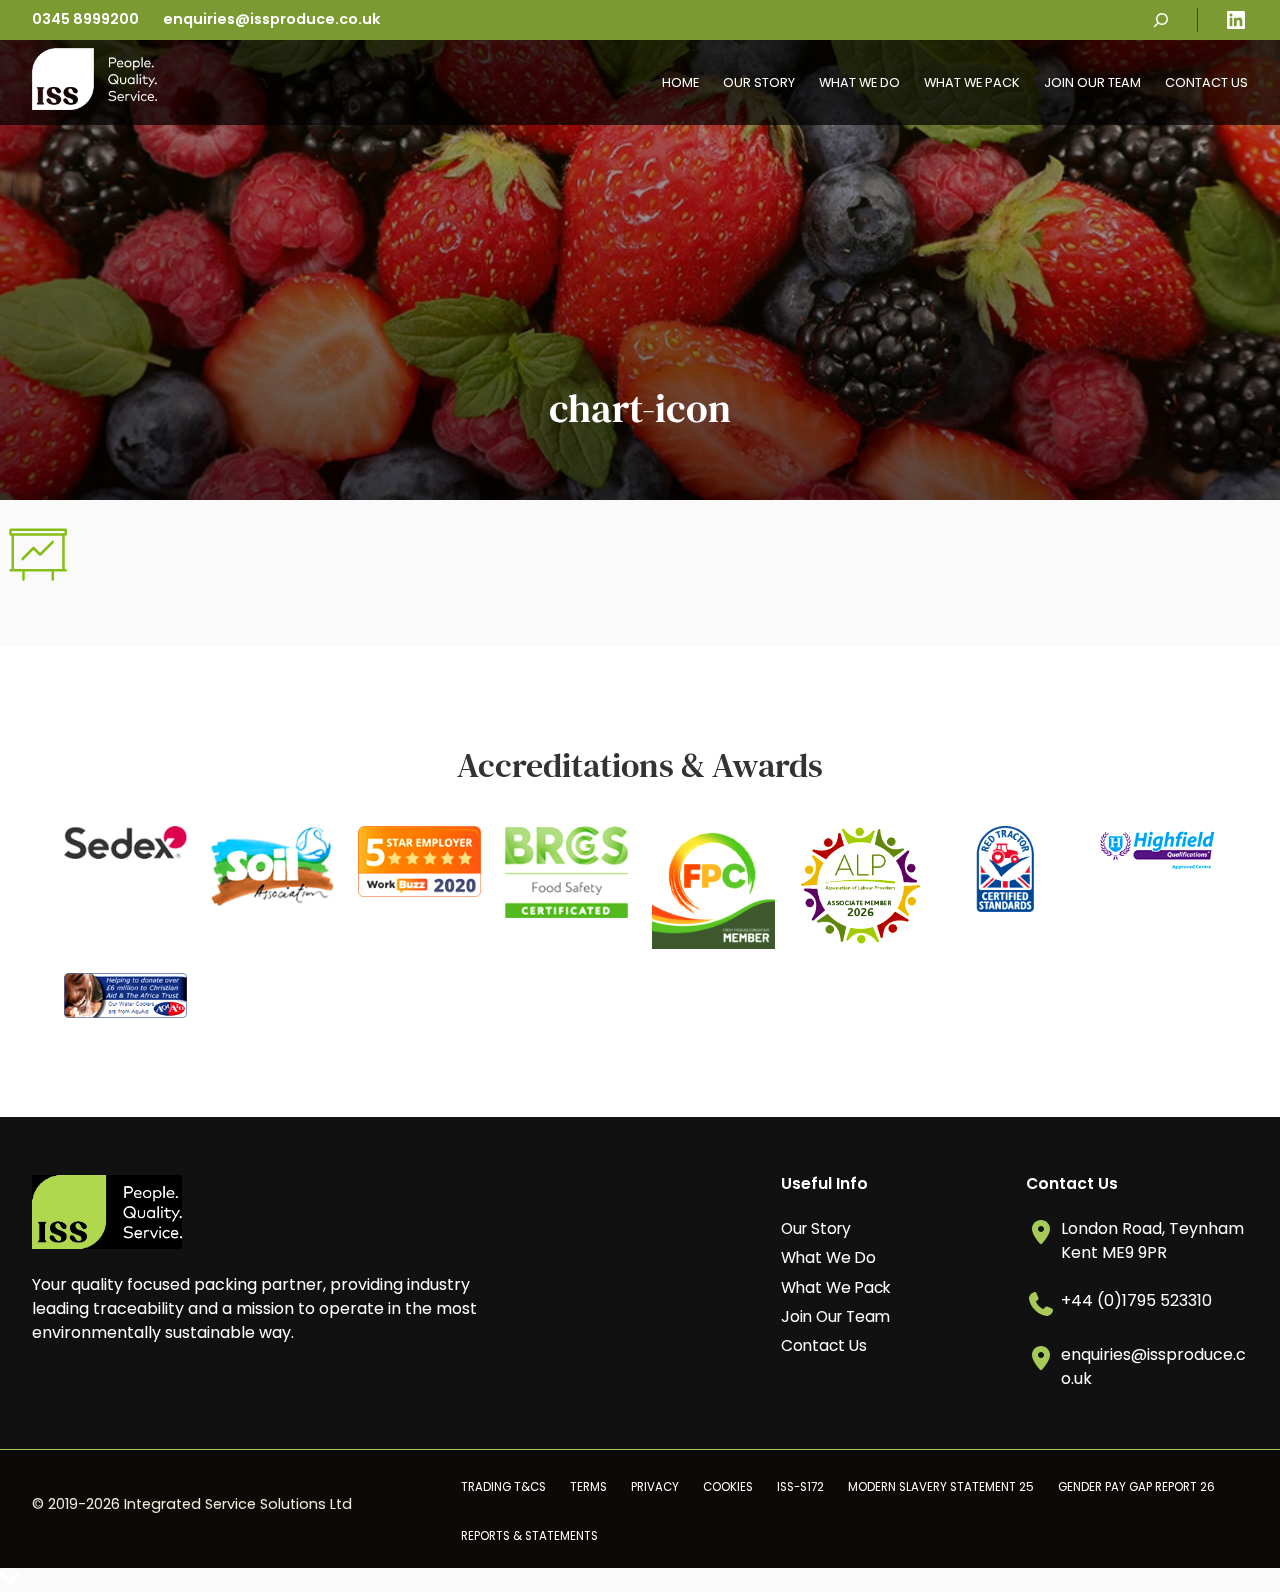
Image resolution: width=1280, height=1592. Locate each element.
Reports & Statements (529, 1536)
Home (680, 82)
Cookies (728, 1487)
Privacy (655, 1487)
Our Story (759, 82)
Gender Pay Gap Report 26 (1136, 1487)
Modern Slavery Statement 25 (941, 1487)
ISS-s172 (800, 1487)
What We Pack (972, 82)
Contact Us (1206, 82)
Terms (588, 1487)
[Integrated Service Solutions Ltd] (94, 104)
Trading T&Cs (503, 1487)
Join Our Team (1092, 82)
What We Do (859, 82)
